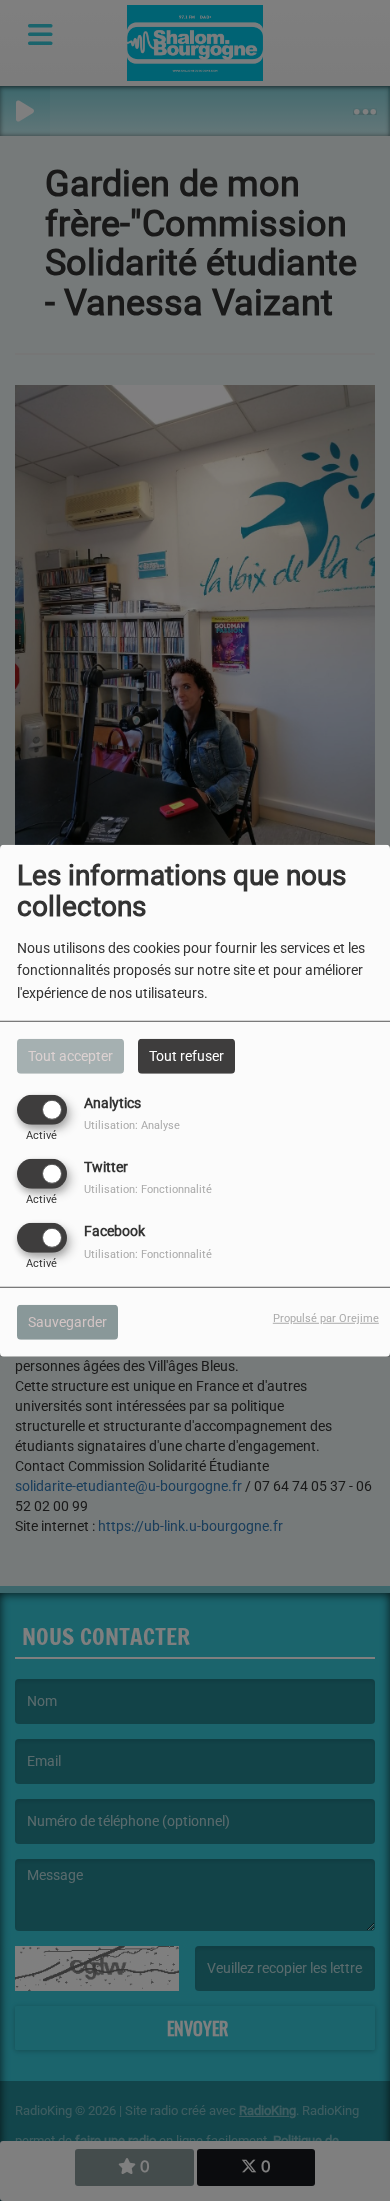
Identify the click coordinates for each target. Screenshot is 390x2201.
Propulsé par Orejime (326, 1318)
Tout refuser (186, 1055)
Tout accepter (70, 1055)
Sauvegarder (67, 1322)
